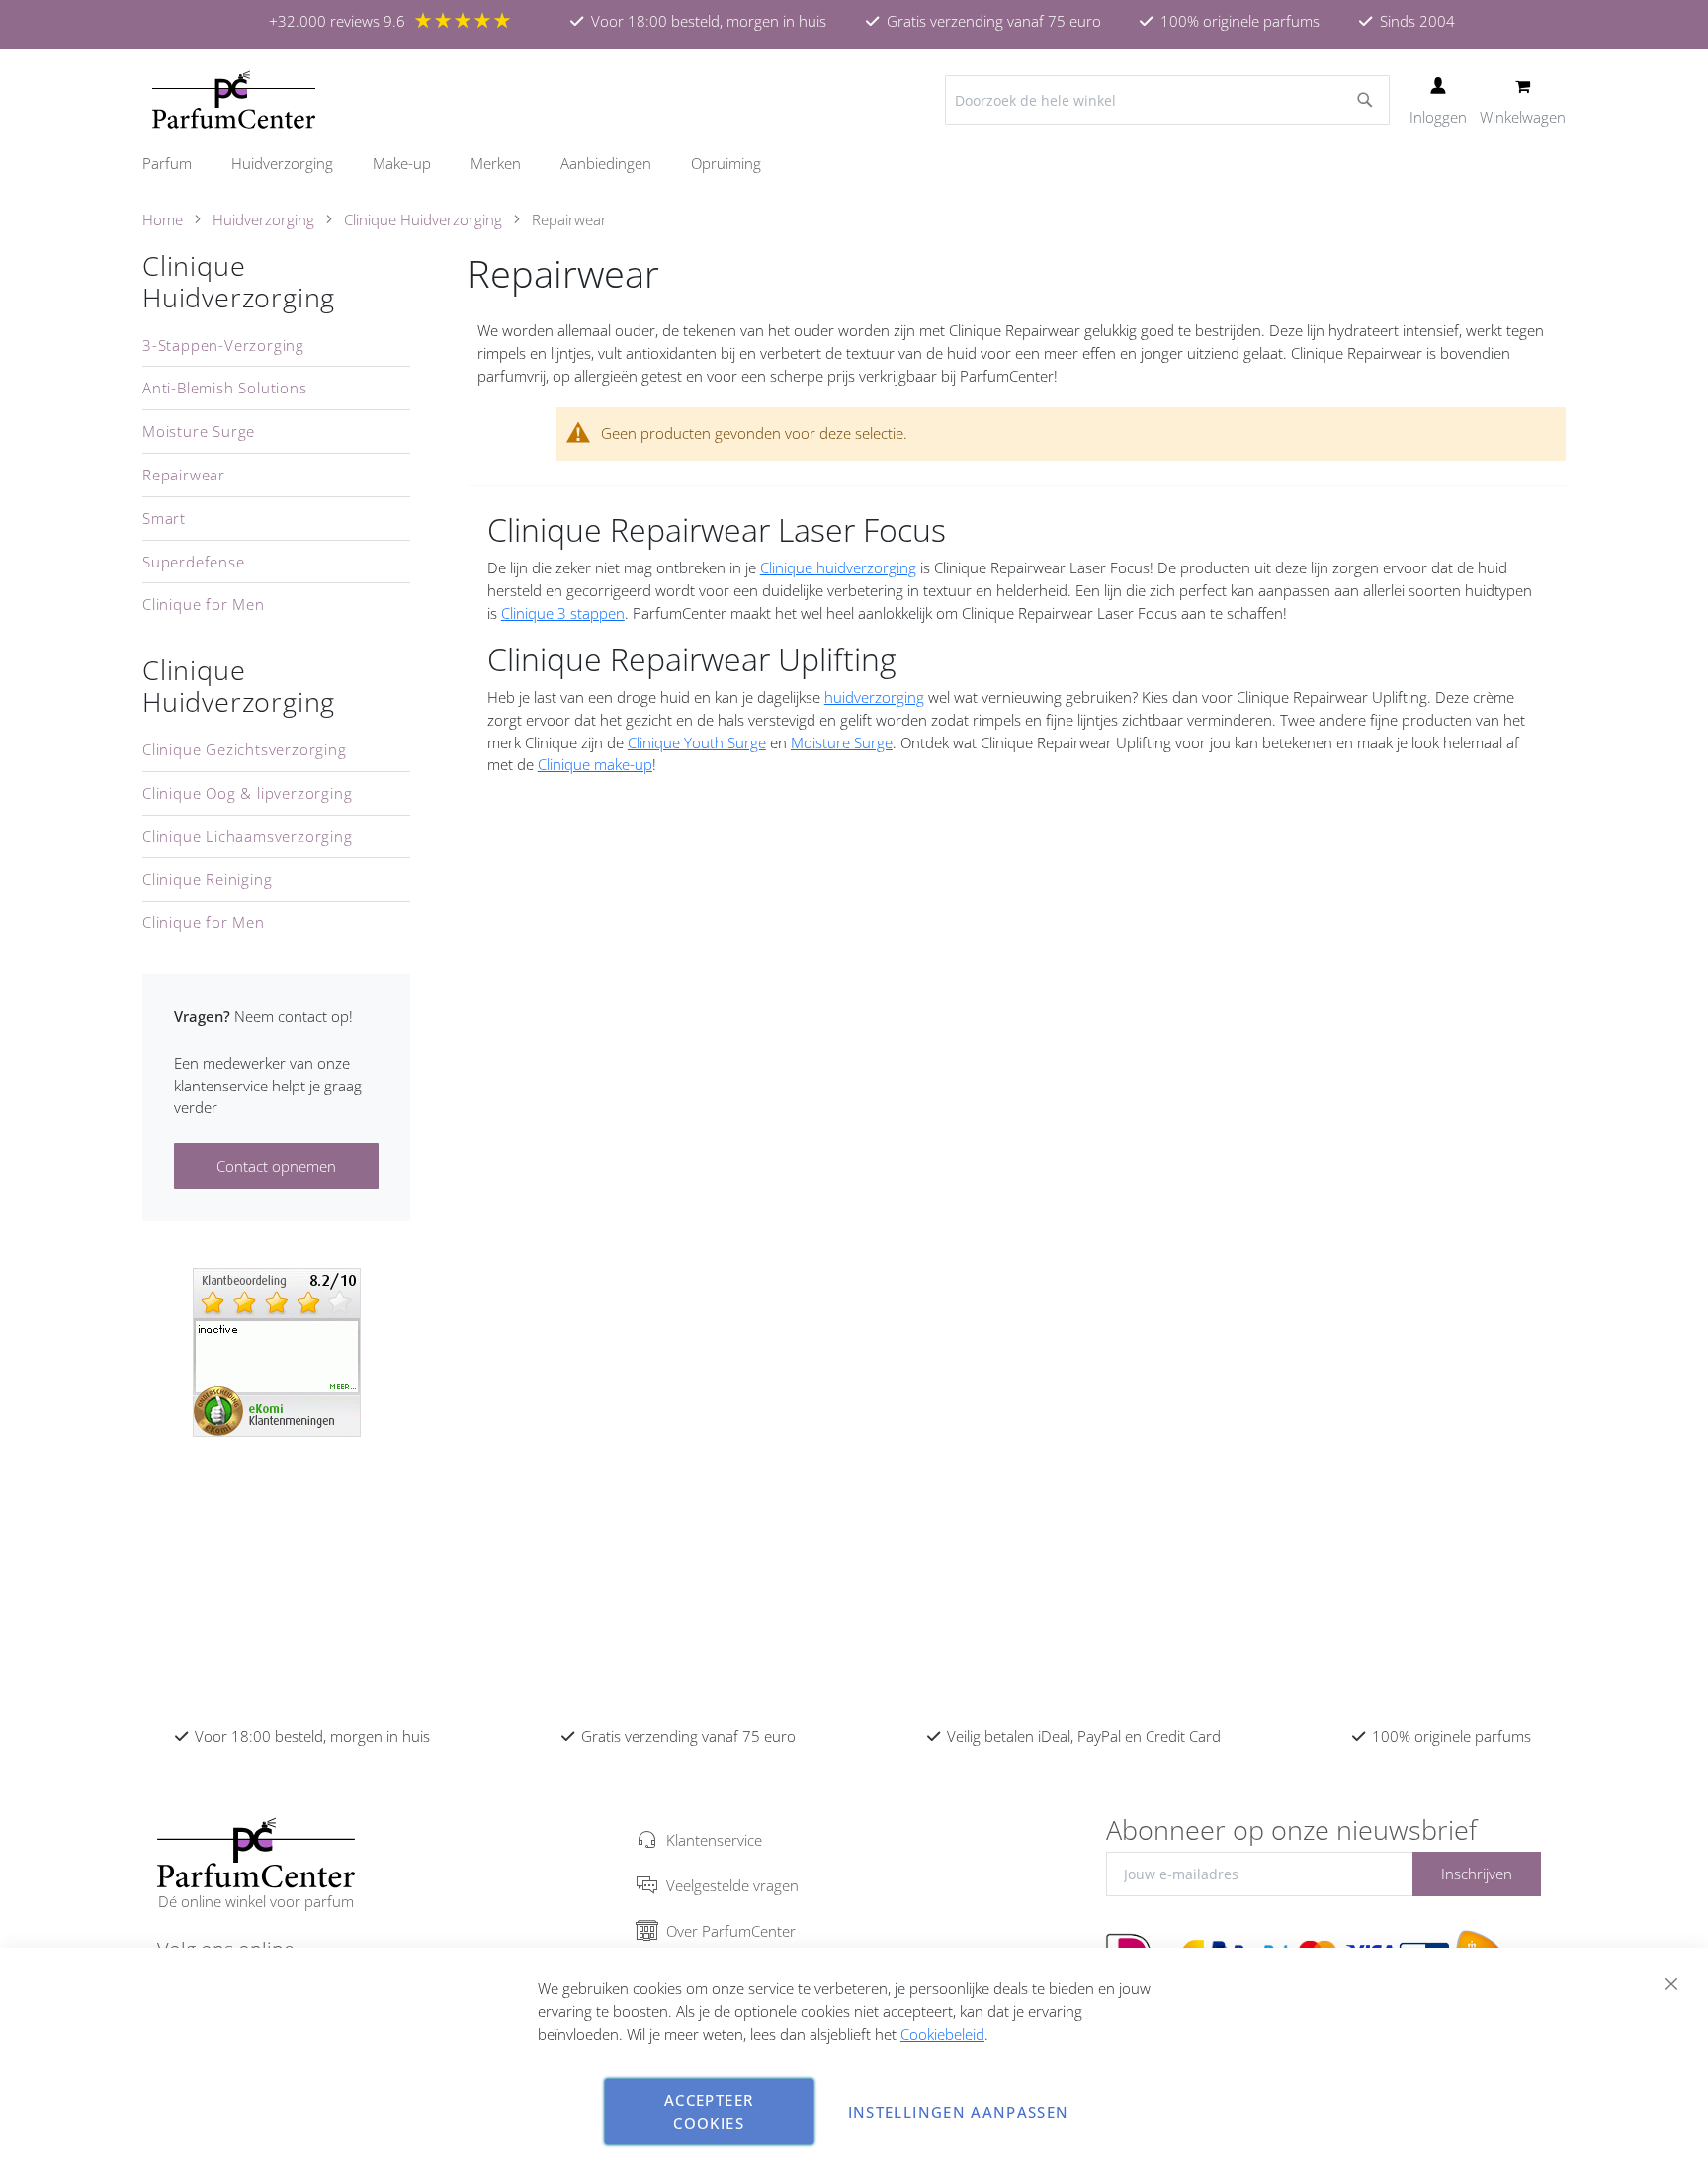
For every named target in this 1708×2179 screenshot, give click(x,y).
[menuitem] (177, 164)
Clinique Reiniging (207, 879)
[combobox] (1167, 100)
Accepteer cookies (709, 2111)
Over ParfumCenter (731, 1931)
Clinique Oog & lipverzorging (247, 793)
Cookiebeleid (942, 2034)
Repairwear (184, 475)
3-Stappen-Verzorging (223, 345)
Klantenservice (714, 1840)
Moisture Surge (842, 742)
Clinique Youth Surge (697, 742)
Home (163, 219)
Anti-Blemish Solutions (225, 388)
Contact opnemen (276, 1166)
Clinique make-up (595, 764)
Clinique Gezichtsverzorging (245, 749)
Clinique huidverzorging (838, 567)
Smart (164, 518)
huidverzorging (874, 697)
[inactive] (277, 1351)
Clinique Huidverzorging (423, 219)
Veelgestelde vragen (732, 1885)
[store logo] (234, 100)
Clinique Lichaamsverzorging (248, 836)
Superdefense (194, 562)
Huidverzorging (263, 219)
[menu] (854, 164)
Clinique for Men (204, 604)
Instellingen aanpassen (959, 2112)
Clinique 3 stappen (563, 613)
